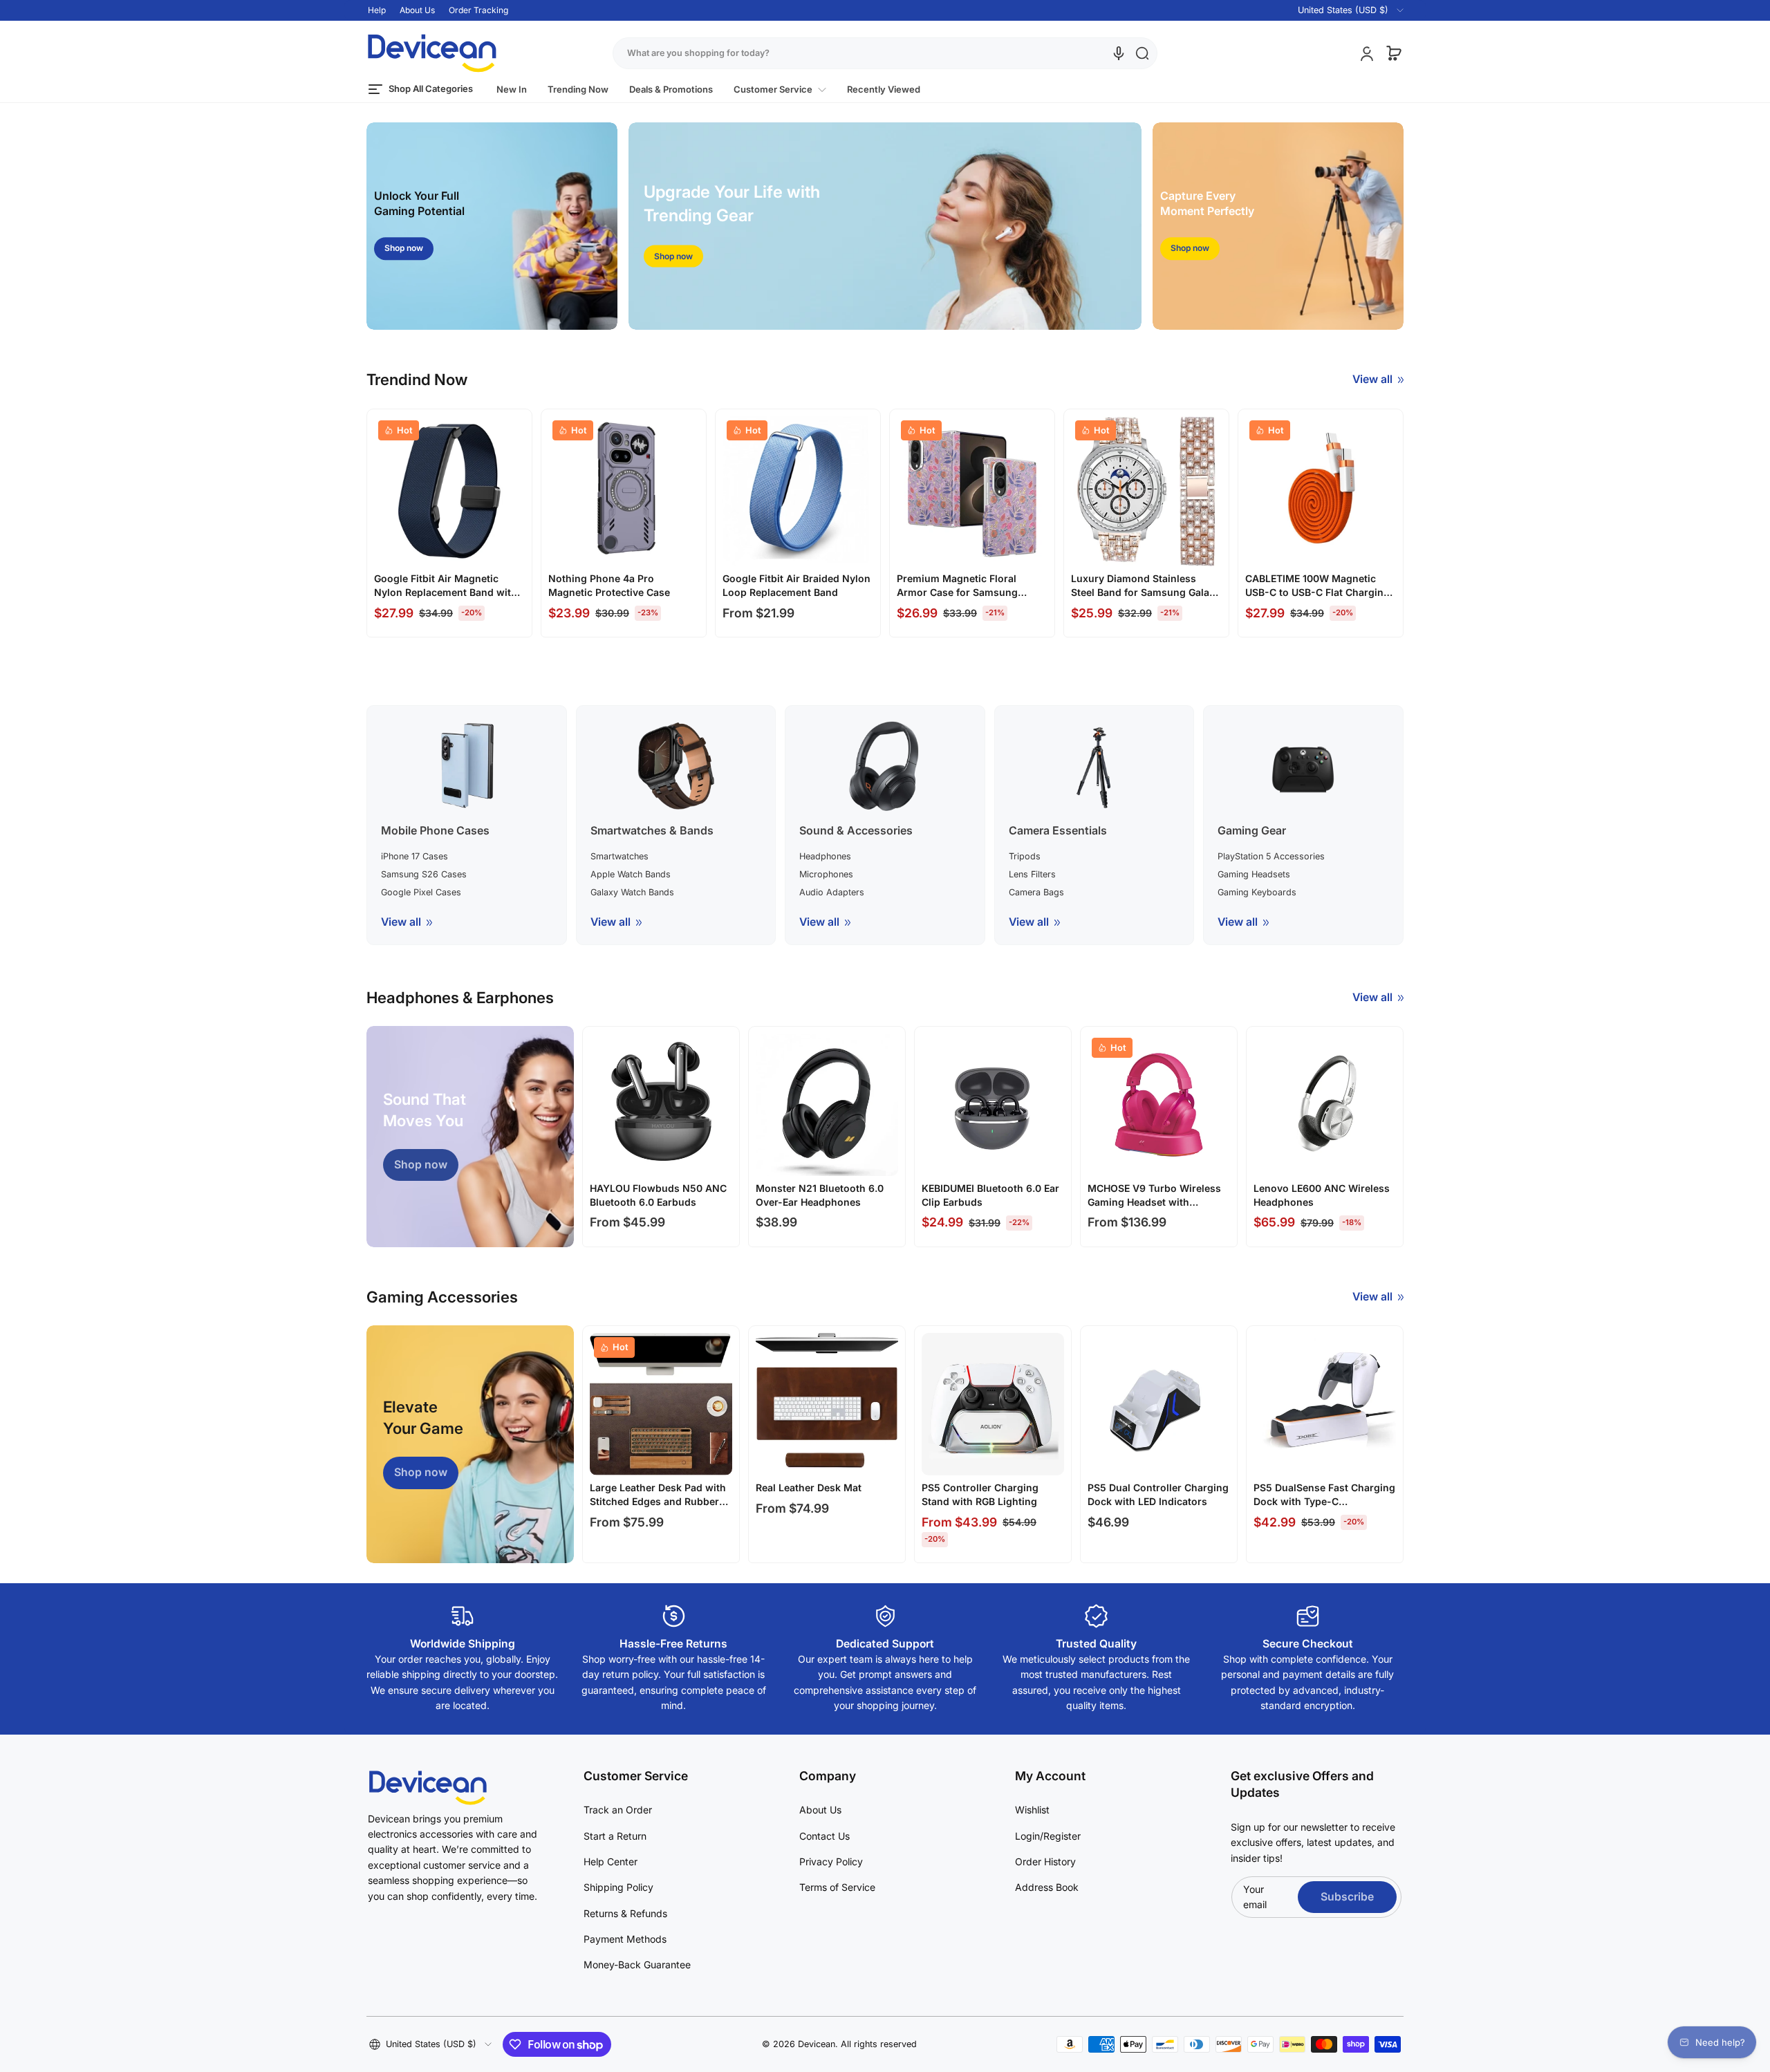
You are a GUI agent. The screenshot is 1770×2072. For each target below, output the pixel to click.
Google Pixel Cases (421, 892)
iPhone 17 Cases (414, 856)
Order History (1045, 1861)
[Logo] (432, 53)
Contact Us (825, 1836)
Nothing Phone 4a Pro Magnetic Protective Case (609, 585)
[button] (1342, 10)
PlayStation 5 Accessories (1271, 856)
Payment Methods (625, 1939)
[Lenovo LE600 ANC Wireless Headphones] (1325, 1105)
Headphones (825, 856)
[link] (780, 90)
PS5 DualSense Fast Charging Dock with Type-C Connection (1324, 1495)
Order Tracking (478, 10)
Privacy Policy (831, 1861)
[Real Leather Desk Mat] (827, 1404)
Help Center (611, 1861)
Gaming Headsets (1254, 874)
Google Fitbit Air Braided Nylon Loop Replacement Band (796, 585)
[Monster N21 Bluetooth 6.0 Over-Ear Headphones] (827, 1105)
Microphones (826, 874)
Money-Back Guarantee (637, 1964)
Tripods (1025, 856)
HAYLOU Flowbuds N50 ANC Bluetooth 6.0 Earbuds (658, 1195)
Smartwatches (619, 856)
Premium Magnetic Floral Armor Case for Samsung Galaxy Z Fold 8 (957, 586)
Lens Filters (1032, 874)
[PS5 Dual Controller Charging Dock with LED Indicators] (1159, 1404)
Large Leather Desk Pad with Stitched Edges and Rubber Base (658, 1495)
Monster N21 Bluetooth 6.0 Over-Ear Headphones (820, 1195)
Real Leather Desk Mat (809, 1487)
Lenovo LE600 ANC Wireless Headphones (1322, 1195)
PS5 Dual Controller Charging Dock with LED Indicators (1158, 1494)
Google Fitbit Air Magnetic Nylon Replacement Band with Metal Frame (446, 586)
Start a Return (615, 1836)
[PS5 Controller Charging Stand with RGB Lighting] (993, 1404)
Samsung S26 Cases (424, 874)
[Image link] (492, 226)
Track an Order (618, 1810)
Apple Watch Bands (631, 874)
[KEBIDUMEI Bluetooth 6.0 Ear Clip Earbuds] (993, 1105)
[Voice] (1119, 53)
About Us (417, 10)
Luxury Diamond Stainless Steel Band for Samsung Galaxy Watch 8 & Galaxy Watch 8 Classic (1146, 586)
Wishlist (1032, 1810)
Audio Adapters (832, 892)
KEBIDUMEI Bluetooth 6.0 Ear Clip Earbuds (990, 1195)
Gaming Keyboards (1257, 892)
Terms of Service (837, 1887)
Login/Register (1048, 1836)
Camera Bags (1036, 892)
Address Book (1047, 1887)
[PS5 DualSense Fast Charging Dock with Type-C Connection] (1325, 1404)
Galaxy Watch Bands (632, 892)
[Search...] (1142, 53)
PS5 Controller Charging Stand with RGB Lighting (980, 1494)
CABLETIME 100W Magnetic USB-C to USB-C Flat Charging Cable (1317, 586)
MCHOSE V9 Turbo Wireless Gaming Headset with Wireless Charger (1154, 1195)
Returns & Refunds (625, 1913)
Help (377, 10)
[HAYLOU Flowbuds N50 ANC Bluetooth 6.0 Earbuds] (661, 1105)
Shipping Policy (618, 1887)
